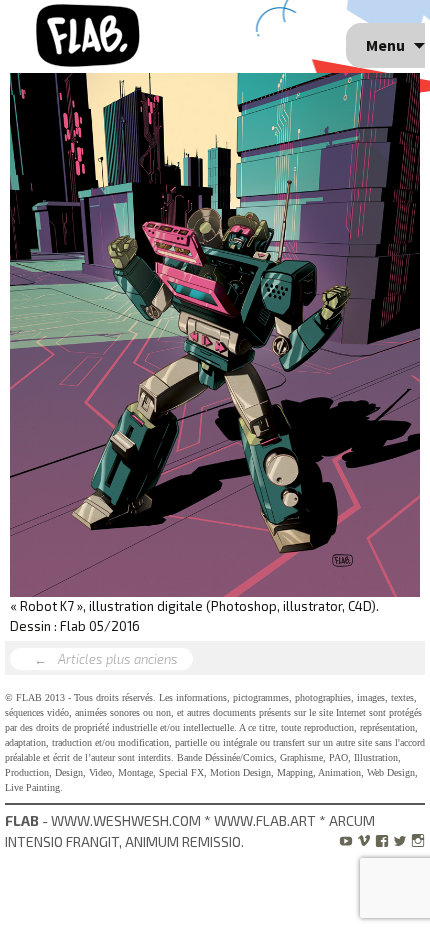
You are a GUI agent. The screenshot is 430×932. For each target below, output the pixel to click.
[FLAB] (90, 34)
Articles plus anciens (106, 659)
